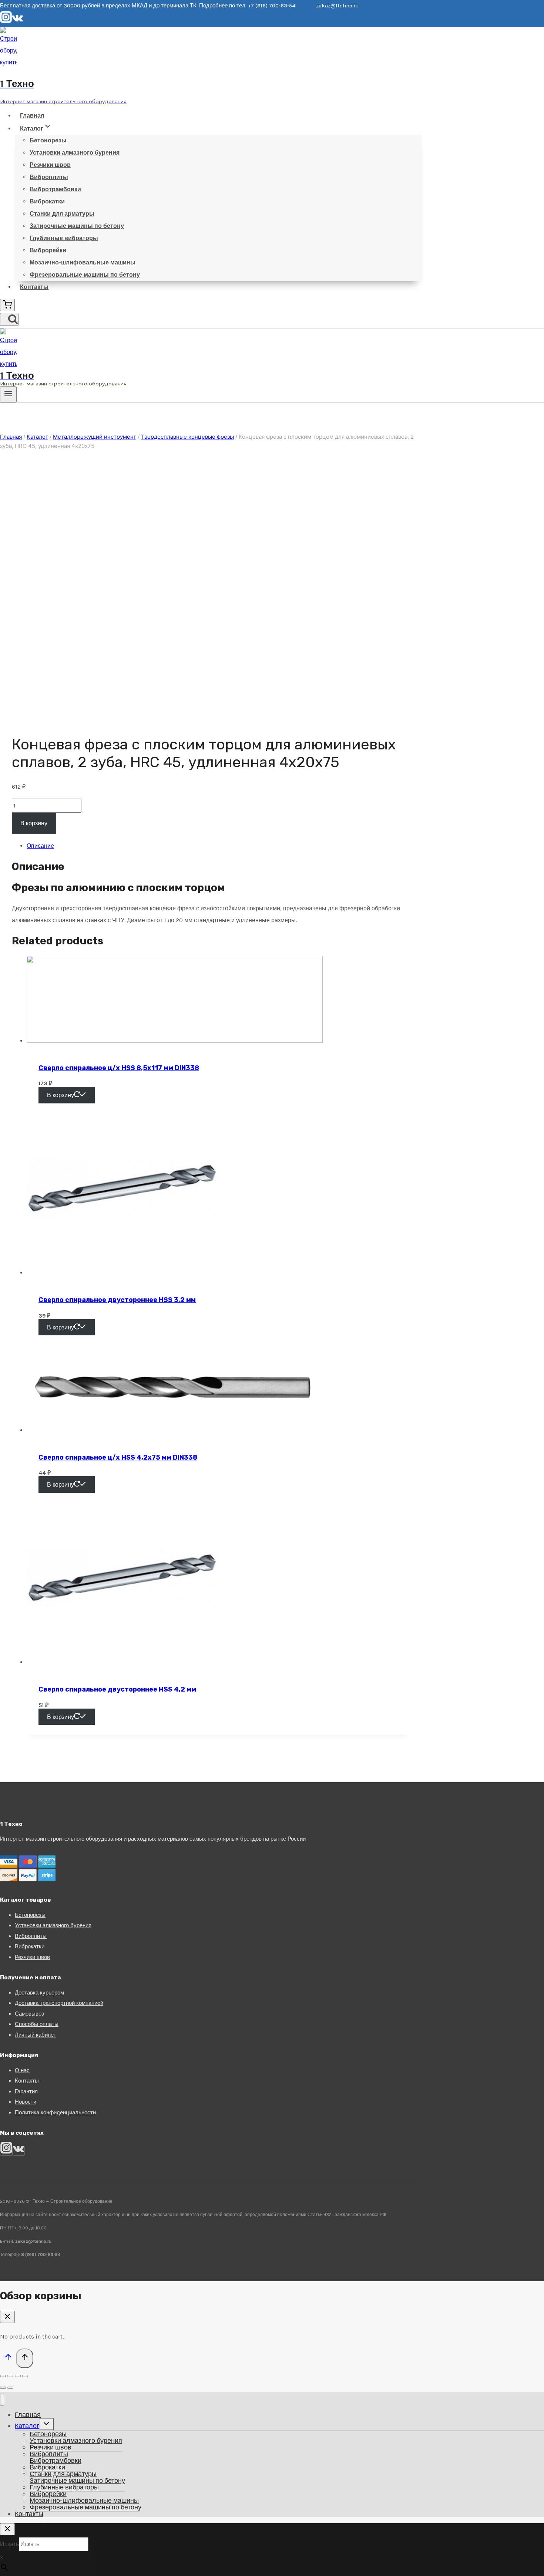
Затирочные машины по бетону (77, 226)
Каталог (27, 2426)
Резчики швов (50, 165)
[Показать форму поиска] (9, 319)
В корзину (34, 823)
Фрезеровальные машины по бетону (85, 275)
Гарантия (26, 2091)
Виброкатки (47, 201)
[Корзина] (7, 305)
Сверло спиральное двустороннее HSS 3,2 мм (117, 1300)
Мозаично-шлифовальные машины (83, 262)
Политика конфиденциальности (55, 2113)
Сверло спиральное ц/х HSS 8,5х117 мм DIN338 (119, 1068)
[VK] (18, 21)
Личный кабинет (36, 2035)
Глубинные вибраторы (64, 238)
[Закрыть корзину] (7, 2317)
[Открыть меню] (8, 394)
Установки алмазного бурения (75, 153)
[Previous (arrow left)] (3, 2388)
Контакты (34, 287)
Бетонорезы (48, 140)
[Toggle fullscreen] (18, 2376)
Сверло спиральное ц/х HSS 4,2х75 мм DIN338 (118, 1457)
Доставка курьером (39, 1993)
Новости (26, 2102)
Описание (40, 846)
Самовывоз (29, 2014)
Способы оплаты (37, 2024)
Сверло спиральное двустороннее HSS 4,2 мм (117, 1689)
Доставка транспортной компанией (59, 2003)
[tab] (218, 846)
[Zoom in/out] (25, 2376)
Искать (9, 2544)
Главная (32, 116)
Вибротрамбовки (55, 189)
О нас (22, 2070)
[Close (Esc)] (3, 2376)
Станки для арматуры (62, 214)
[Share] (10, 2376)
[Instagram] (6, 21)
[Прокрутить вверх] (8, 2359)
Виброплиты (49, 177)
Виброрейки (48, 250)
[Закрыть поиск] (7, 2529)
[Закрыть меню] (2, 2400)
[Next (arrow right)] (10, 2388)
